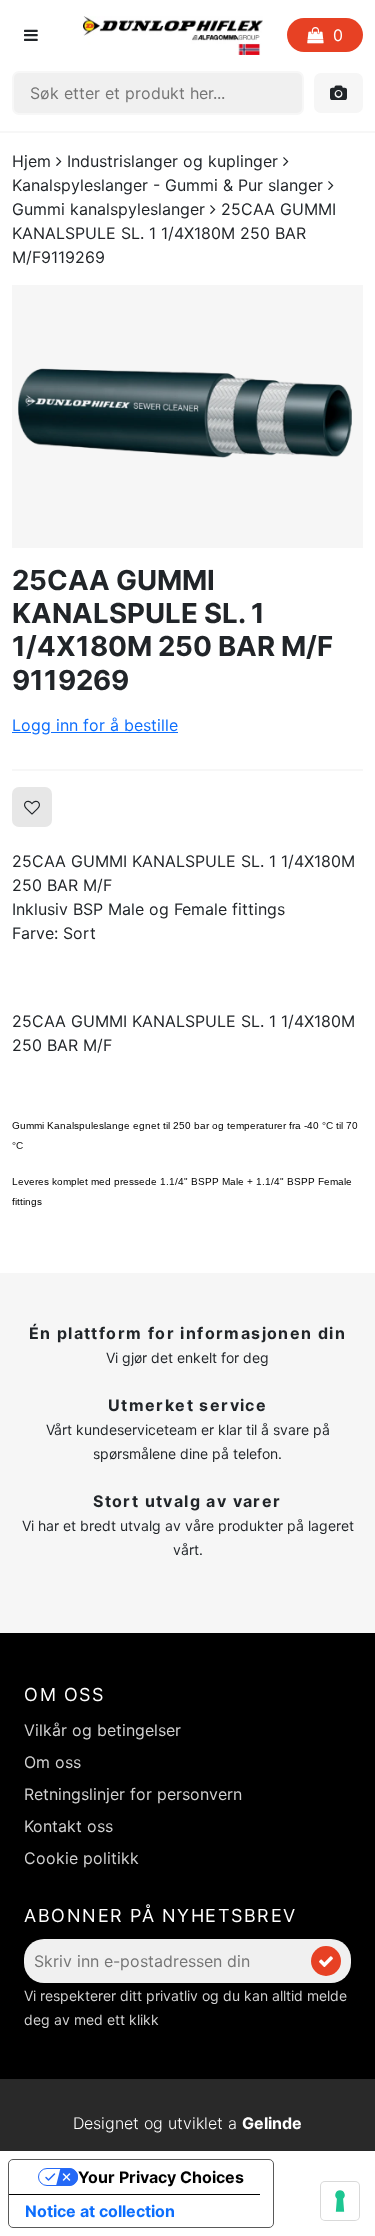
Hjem (31, 161)
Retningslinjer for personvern (133, 1794)
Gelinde (272, 2123)
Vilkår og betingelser (102, 1730)
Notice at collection (100, 2211)
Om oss (52, 1762)
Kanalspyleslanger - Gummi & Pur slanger (167, 185)
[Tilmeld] (326, 1961)
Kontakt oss (68, 1826)
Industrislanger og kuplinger (172, 161)
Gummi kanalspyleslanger (108, 209)
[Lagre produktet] (32, 807)
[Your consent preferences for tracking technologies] (340, 2201)
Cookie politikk (81, 1858)
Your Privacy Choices (161, 2177)
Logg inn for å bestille (95, 725)
